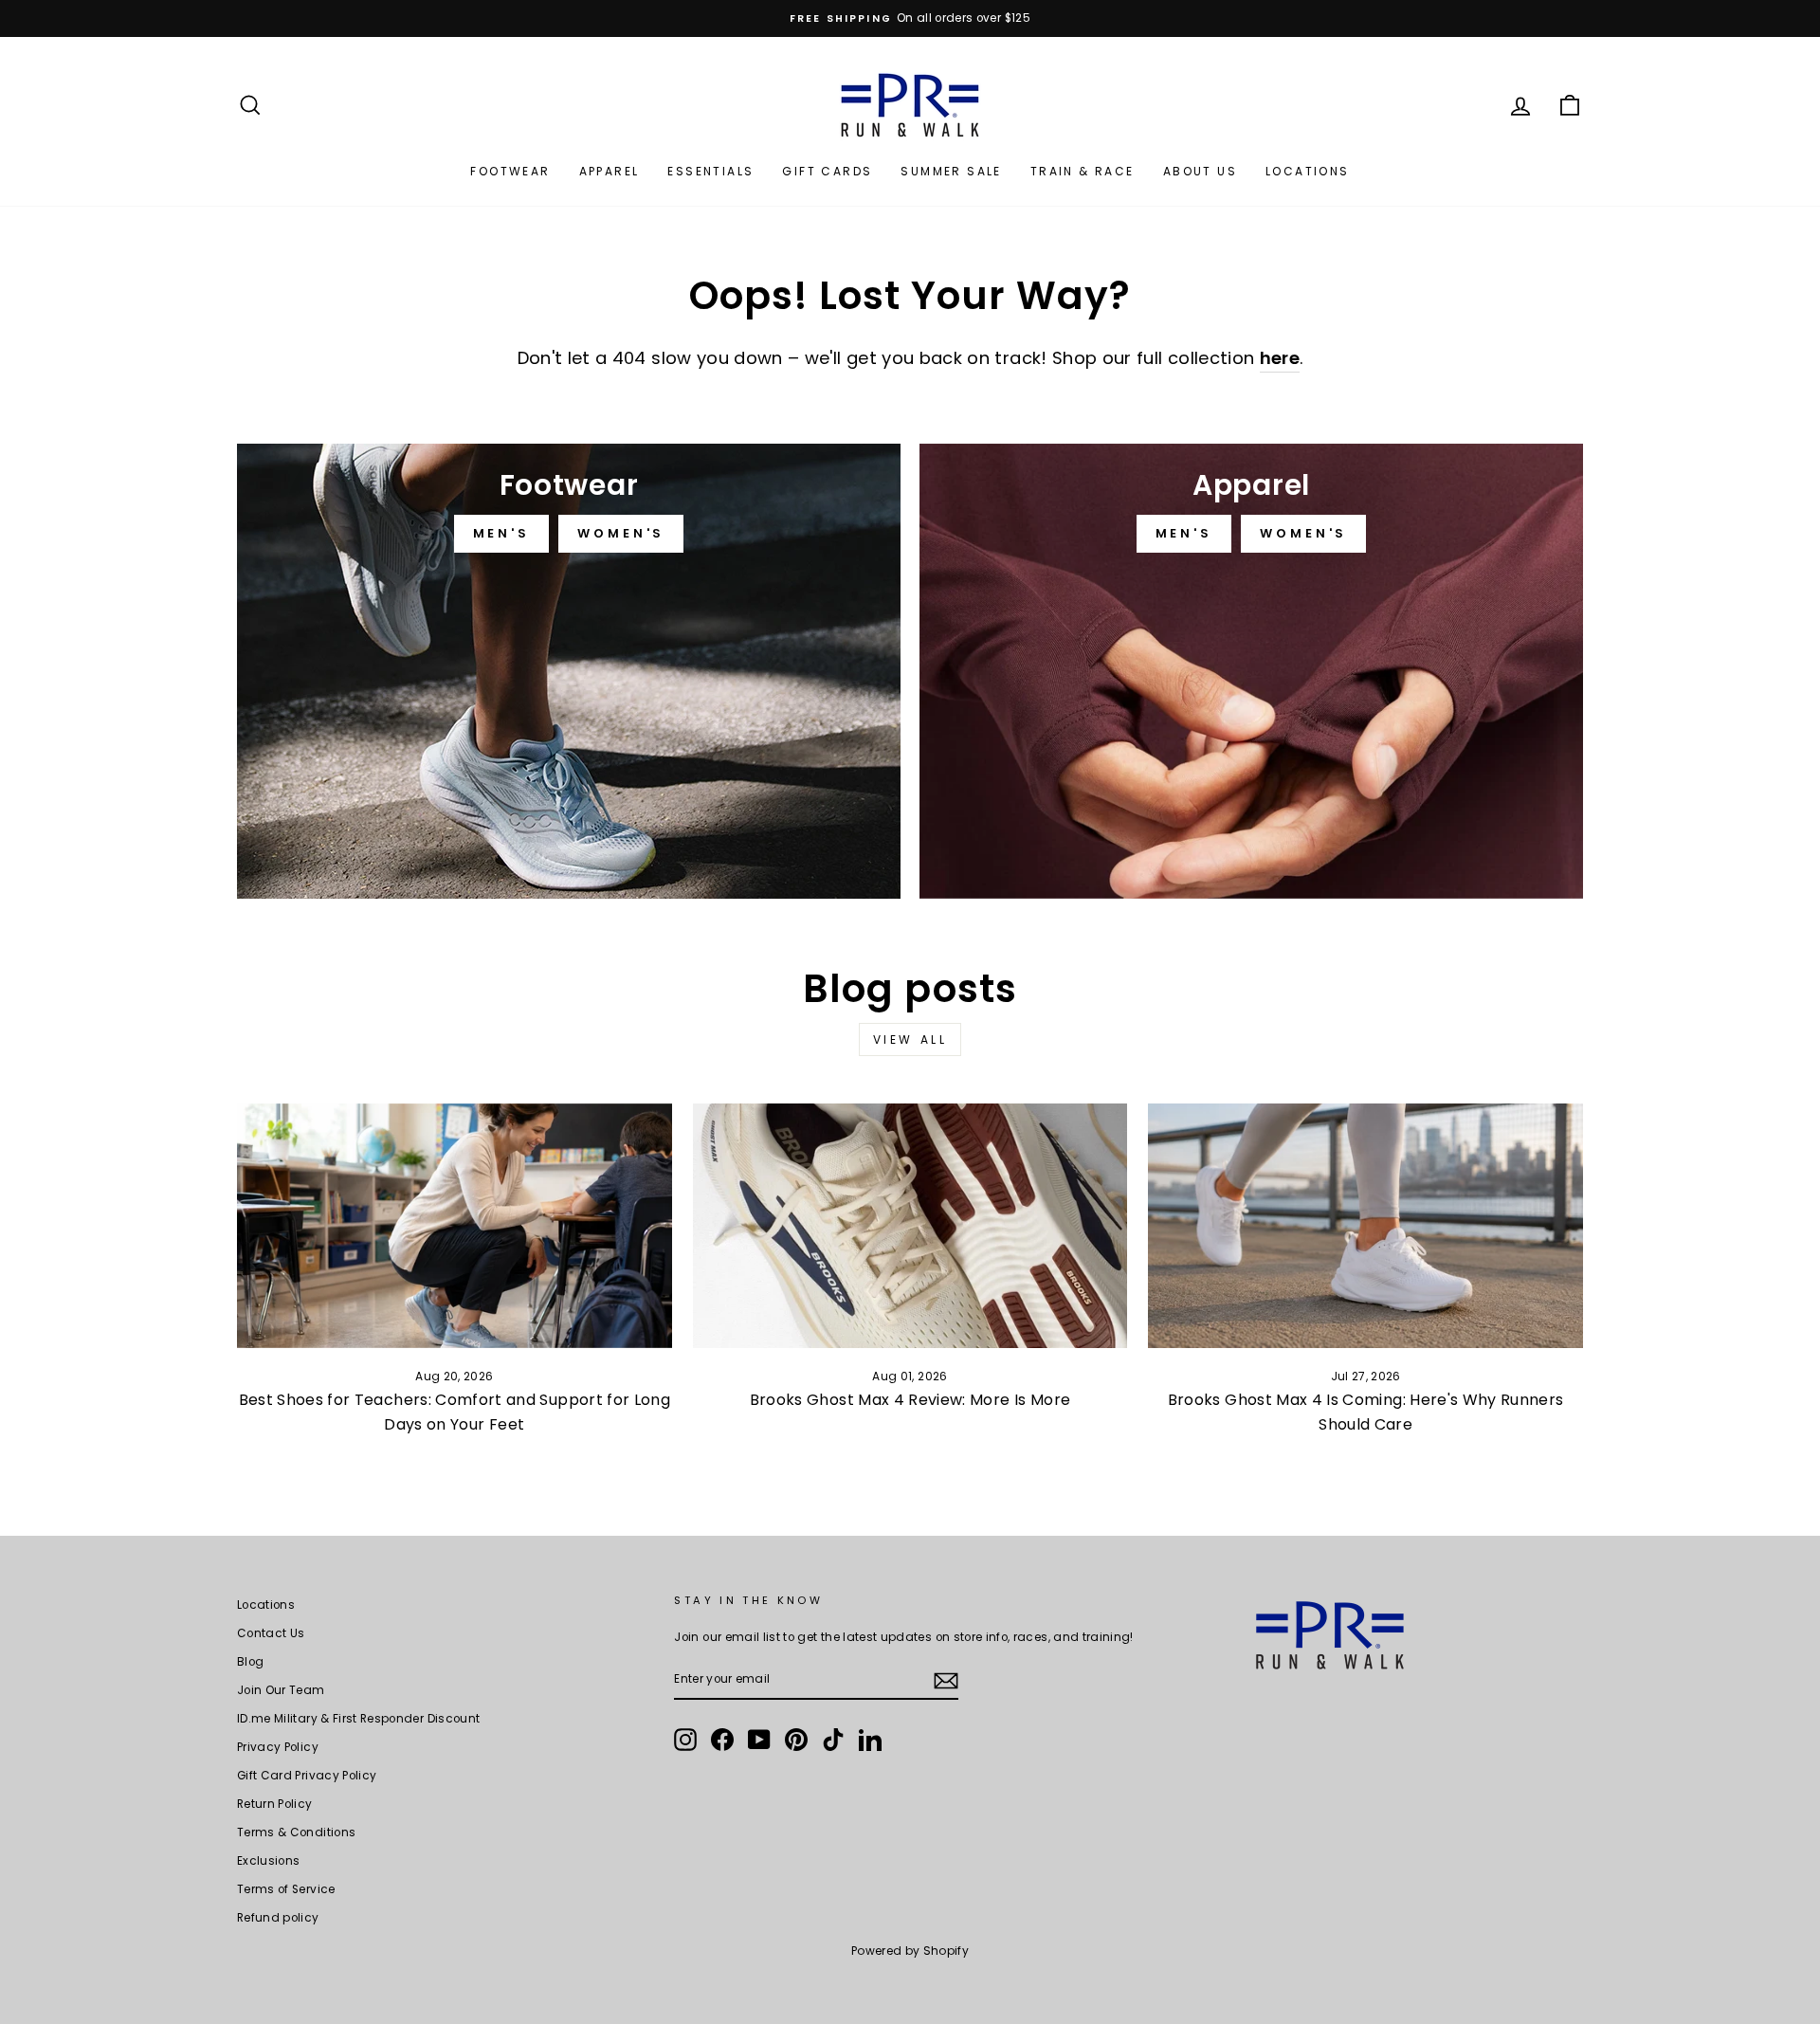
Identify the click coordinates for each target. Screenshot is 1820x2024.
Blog (250, 1662)
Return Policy (275, 1804)
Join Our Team (281, 1690)
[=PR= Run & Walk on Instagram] (685, 1740)
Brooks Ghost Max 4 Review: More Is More (910, 1400)
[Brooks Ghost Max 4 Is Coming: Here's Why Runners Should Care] (1365, 1226)
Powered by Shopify (910, 1951)
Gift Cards (827, 171)
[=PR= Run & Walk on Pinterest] (796, 1740)
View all (910, 1039)
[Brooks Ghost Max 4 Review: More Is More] (910, 1226)
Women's (621, 533)
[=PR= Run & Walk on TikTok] (833, 1740)
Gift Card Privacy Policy (307, 1776)
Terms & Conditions (296, 1833)
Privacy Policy (278, 1747)
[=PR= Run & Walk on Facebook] (722, 1740)
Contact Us (271, 1633)
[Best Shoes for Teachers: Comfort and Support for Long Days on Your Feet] (455, 1226)
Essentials (710, 171)
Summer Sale (951, 171)
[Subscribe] (946, 1681)
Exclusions (269, 1861)
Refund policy (278, 1918)
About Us (1200, 171)
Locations (1308, 171)
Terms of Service (286, 1889)
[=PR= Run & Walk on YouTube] (759, 1740)
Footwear (510, 171)
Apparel (610, 171)
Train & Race (1083, 171)
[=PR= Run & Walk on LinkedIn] (870, 1740)
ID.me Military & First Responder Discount (358, 1719)
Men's (502, 533)
